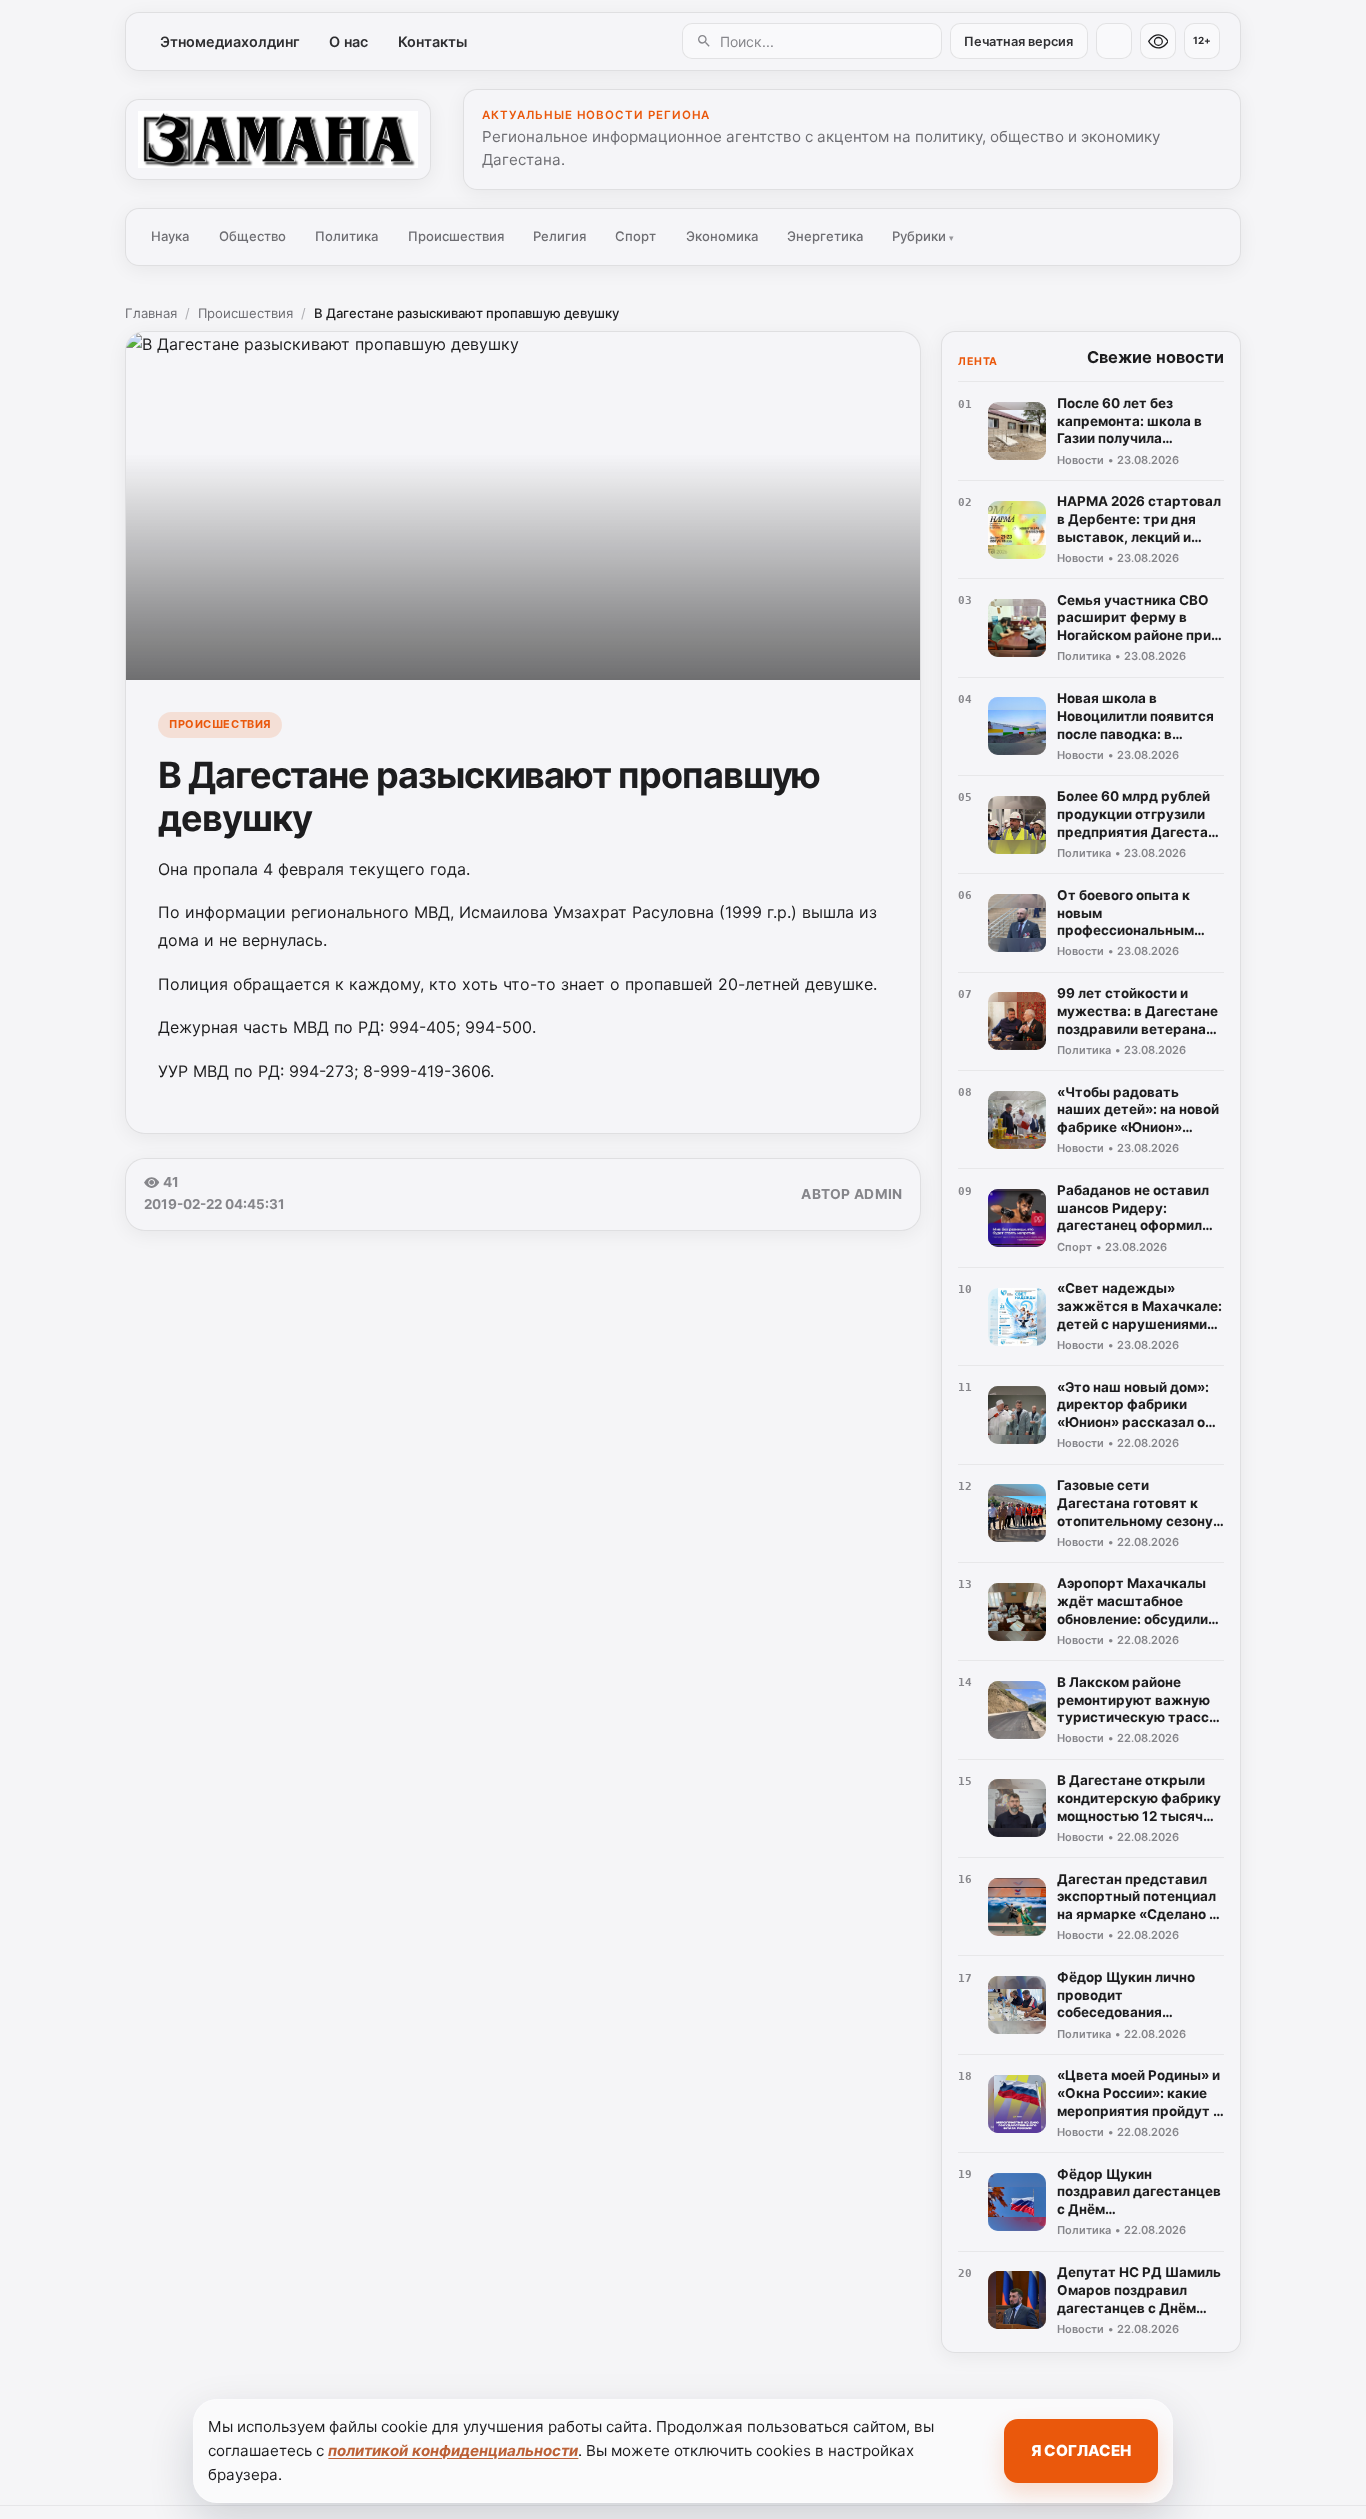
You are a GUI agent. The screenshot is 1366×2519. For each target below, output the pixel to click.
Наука (170, 236)
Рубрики (923, 236)
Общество (252, 236)
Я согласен (1081, 2450)
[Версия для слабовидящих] (1158, 41)
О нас (348, 41)
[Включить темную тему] (1114, 41)
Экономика (722, 236)
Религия (559, 236)
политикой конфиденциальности (453, 2450)
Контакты (432, 41)
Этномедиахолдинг (230, 41)
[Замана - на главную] (278, 139)
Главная (151, 313)
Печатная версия (1018, 41)
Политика (346, 236)
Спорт (635, 236)
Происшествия (456, 236)
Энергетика (825, 236)
